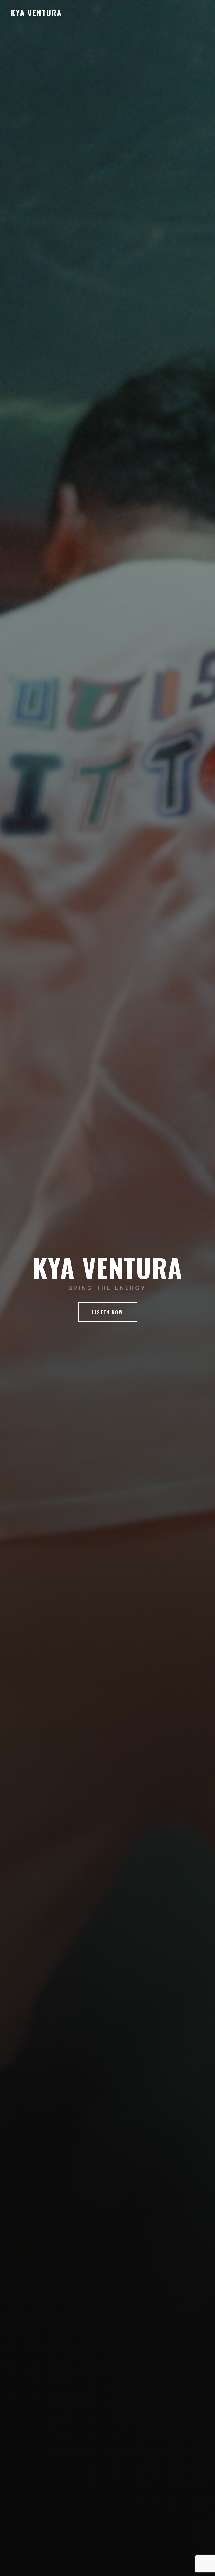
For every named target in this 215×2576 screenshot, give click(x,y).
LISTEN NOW (108, 1312)
